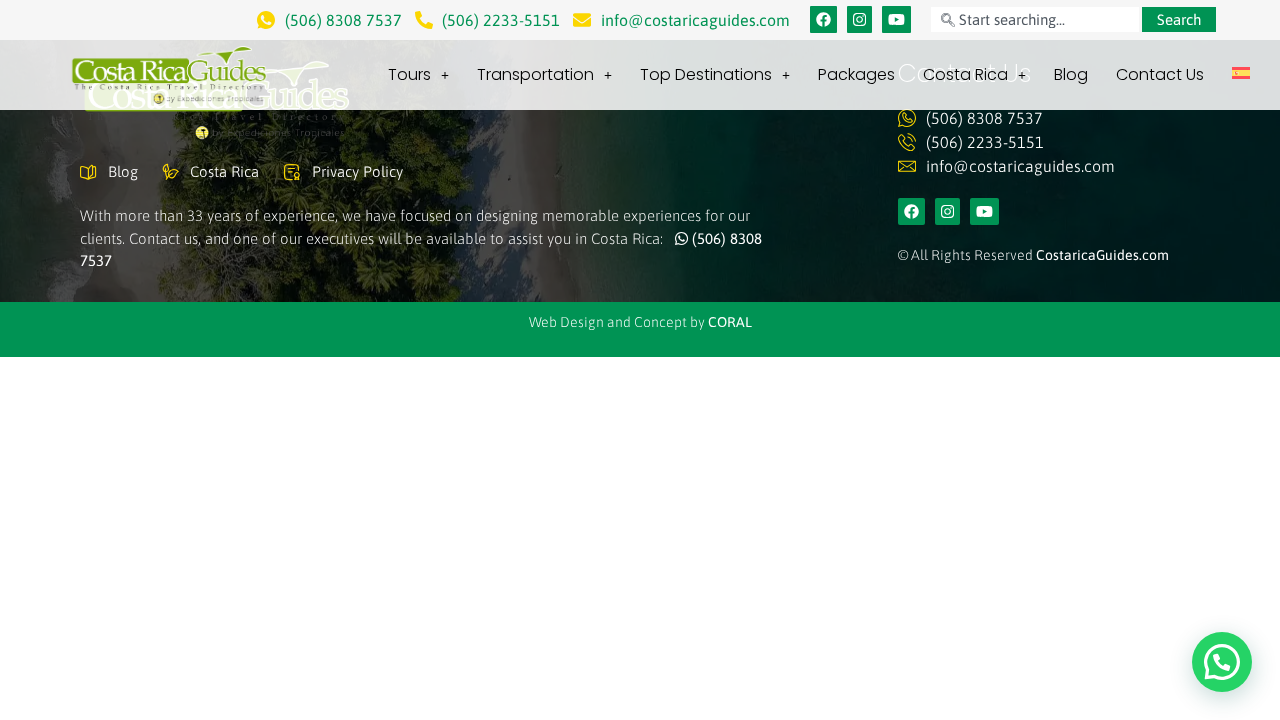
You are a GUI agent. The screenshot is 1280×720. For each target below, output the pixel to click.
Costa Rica (965, 74)
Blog (1071, 74)
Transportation (535, 74)
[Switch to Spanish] (1241, 73)
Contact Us (1160, 74)
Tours (409, 74)
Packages (856, 74)
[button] (1222, 662)
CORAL (730, 322)
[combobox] (1035, 19)
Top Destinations (706, 74)
